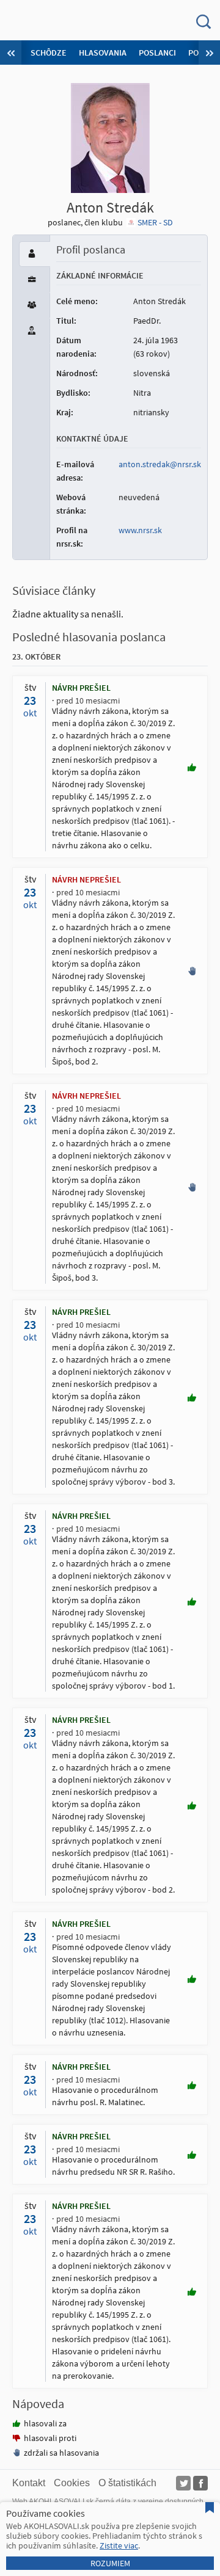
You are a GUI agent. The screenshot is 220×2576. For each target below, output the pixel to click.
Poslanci (157, 53)
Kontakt (29, 2483)
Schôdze (49, 53)
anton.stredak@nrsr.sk (160, 464)
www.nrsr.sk (140, 530)
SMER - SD (155, 222)
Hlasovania (103, 53)
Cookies (72, 2483)
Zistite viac (119, 2545)
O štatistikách (127, 2483)
